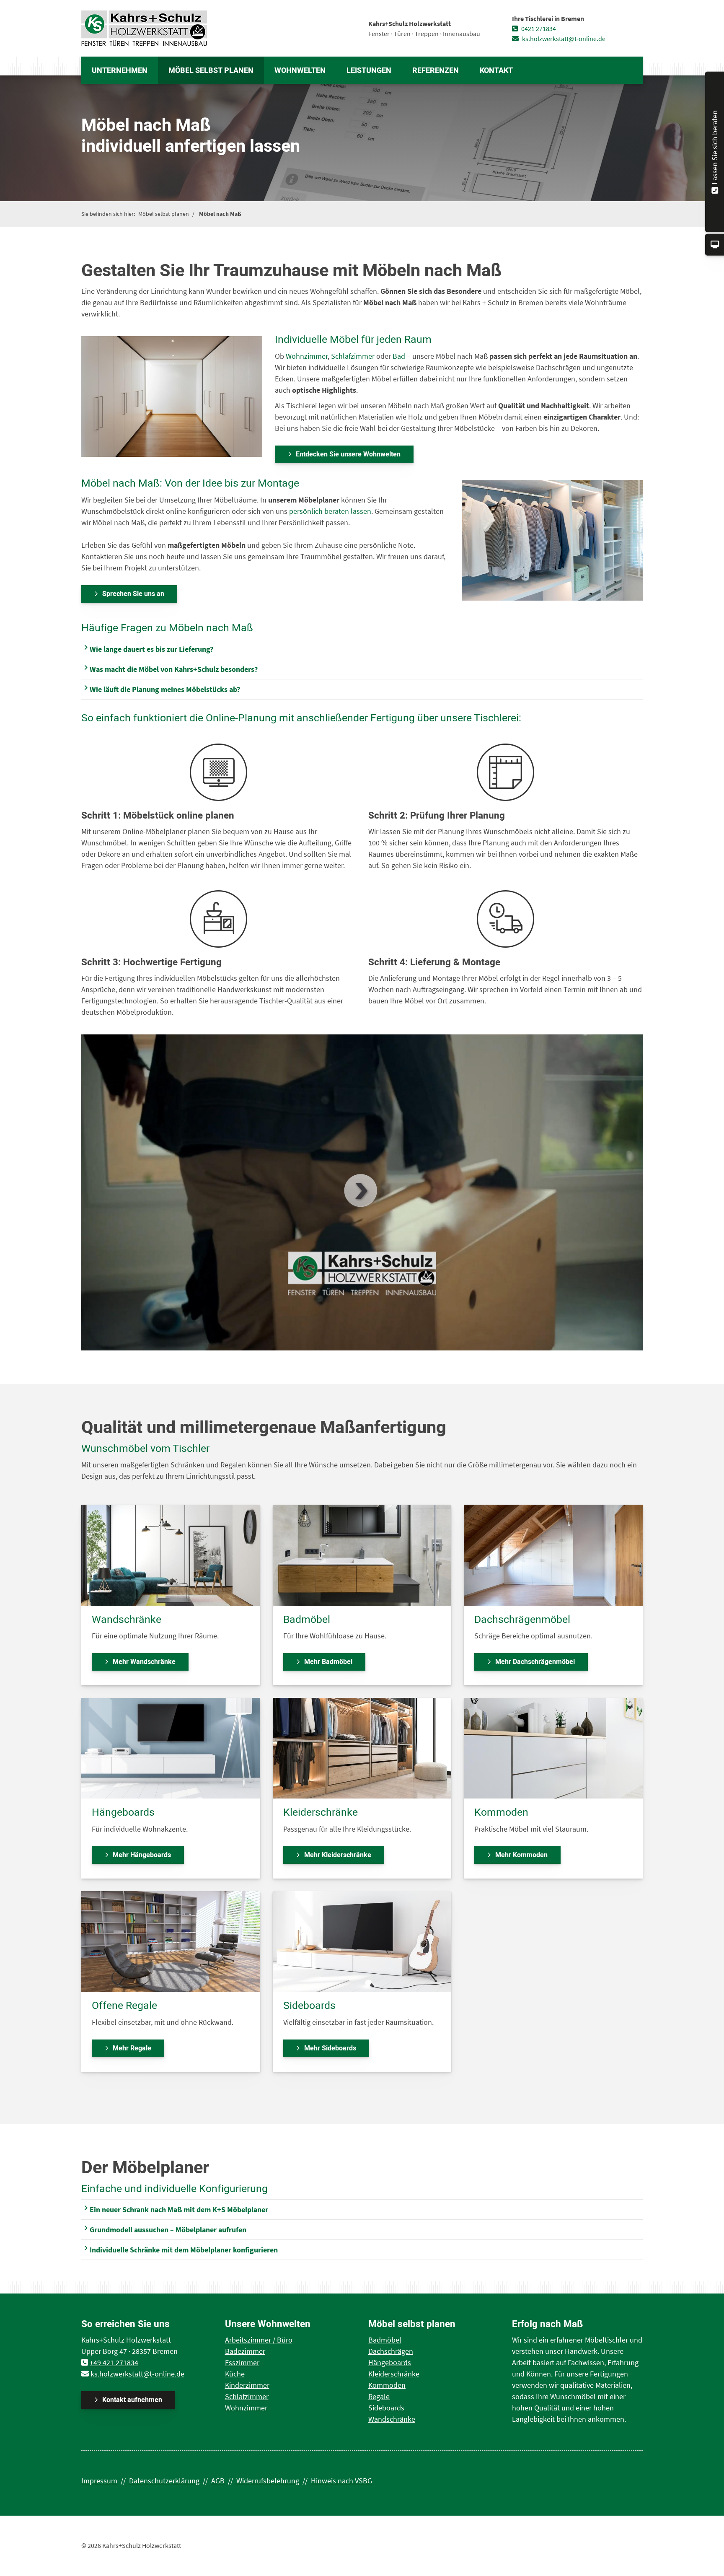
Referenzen (436, 71)
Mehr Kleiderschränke (338, 1855)
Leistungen (369, 71)
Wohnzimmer (307, 356)
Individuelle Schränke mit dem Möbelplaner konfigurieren (184, 2250)
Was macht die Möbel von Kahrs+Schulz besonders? (174, 669)
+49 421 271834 (114, 2362)
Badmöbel (385, 2340)
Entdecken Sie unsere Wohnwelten (348, 454)
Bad (399, 356)
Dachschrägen (391, 2351)
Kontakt (496, 71)
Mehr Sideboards (330, 2048)
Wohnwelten (300, 71)
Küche (235, 2374)
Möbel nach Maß (220, 214)
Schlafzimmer (353, 356)
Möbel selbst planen (211, 71)
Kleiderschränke (394, 2374)
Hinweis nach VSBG (341, 2481)
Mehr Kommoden (521, 1855)
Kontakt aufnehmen (132, 2400)
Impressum (99, 2481)
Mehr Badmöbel (328, 1662)
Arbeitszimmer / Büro (259, 2340)
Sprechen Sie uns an (133, 594)
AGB (218, 2481)
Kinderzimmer (247, 2385)
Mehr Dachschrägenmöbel (535, 1662)
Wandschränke (392, 2419)
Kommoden (387, 2385)
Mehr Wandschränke (144, 1662)
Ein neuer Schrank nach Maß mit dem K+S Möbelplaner (179, 2209)
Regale (379, 2396)
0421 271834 (538, 29)
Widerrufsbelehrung (268, 2481)
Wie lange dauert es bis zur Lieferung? (151, 649)
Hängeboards (390, 2362)
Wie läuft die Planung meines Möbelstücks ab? (165, 689)
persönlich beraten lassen (330, 511)
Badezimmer (245, 2351)
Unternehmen (120, 71)
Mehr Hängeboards (142, 1855)
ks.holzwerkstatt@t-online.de (563, 39)
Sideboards (386, 2408)
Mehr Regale (132, 2048)
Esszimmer (242, 2362)
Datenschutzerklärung (164, 2481)
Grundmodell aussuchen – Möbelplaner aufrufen (168, 2230)
